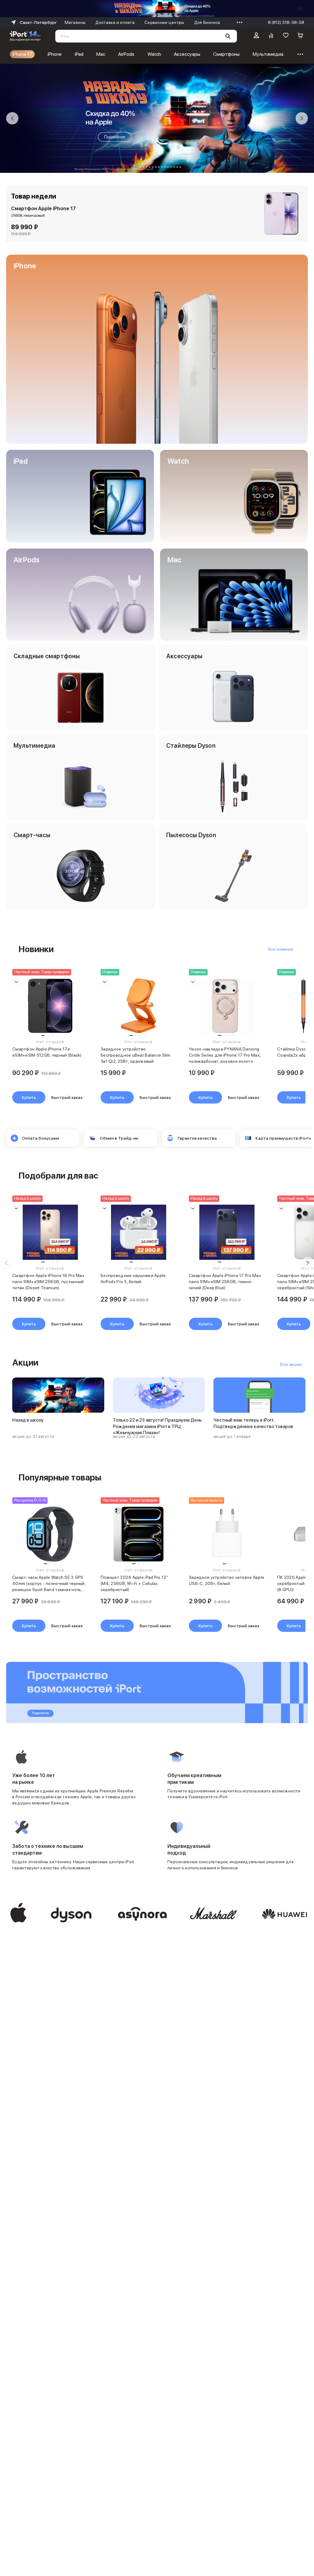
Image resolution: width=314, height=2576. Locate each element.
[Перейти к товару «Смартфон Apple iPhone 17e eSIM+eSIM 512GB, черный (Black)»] (50, 1006)
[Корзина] (301, 36)
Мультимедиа (268, 54)
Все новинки (281, 949)
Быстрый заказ (67, 1097)
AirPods (126, 54)
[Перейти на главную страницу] (25, 36)
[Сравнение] (271, 36)
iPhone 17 (22, 54)
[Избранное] (286, 36)
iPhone (55, 54)
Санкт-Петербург (38, 22)
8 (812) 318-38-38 (286, 22)
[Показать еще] (238, 22)
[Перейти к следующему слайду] (302, 118)
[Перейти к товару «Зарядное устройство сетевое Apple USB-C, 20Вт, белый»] (227, 1534)
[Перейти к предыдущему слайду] (12, 118)
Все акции (291, 1364)
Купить (29, 1097)
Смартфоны (226, 54)
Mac (101, 54)
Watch (154, 54)
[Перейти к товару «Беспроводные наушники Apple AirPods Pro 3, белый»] (139, 1232)
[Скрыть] (301, 9)
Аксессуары (187, 54)
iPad (79, 54)
